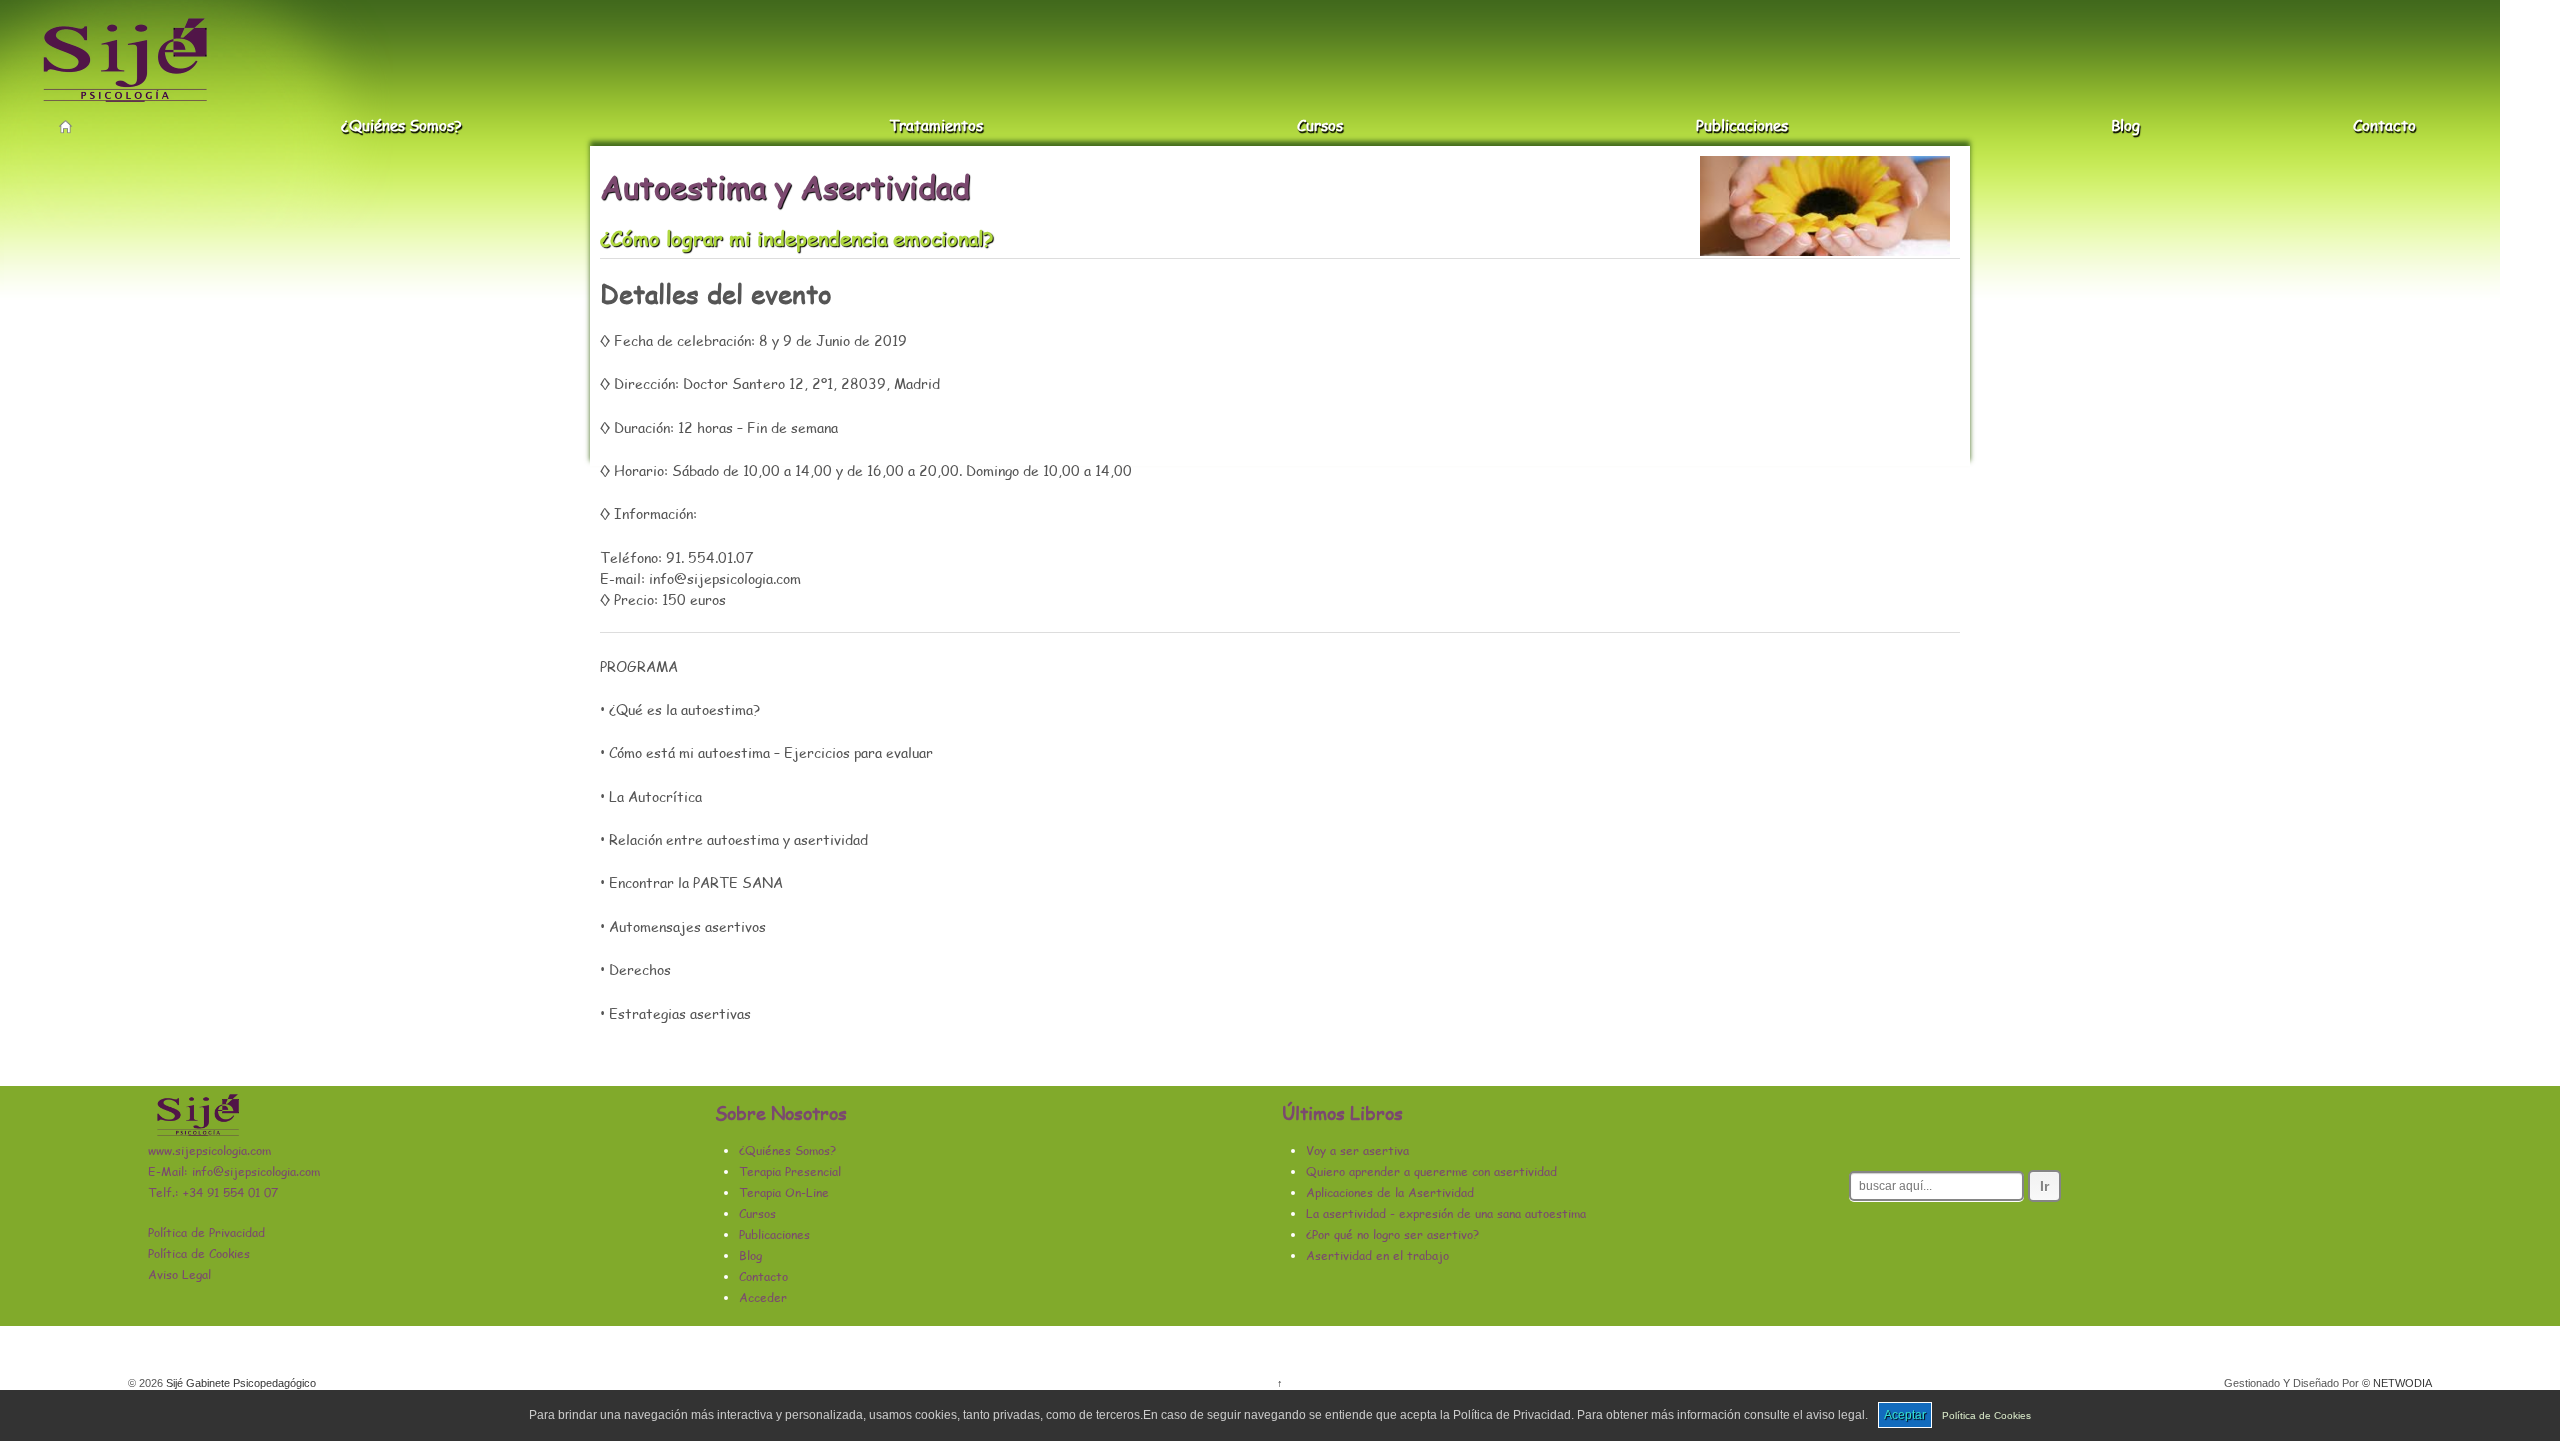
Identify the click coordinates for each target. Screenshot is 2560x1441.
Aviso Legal (179, 1274)
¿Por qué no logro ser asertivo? (1392, 1234)
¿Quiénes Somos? (401, 126)
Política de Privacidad (206, 1232)
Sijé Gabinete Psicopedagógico (239, 1383)
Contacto (2384, 126)
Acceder (763, 1297)
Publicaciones (1742, 126)
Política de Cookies (1986, 1415)
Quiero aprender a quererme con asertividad (1431, 1171)
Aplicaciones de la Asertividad (1390, 1192)
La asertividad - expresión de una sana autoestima (1446, 1213)
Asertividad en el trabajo (1377, 1255)
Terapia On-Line (784, 1192)
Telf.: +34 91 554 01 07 (213, 1192)
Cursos (1320, 126)
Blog (2125, 126)
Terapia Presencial (790, 1171)
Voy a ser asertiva (1357, 1150)
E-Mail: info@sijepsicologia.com (234, 1171)
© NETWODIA (2397, 1383)
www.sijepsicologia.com (209, 1150)
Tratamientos (936, 126)
